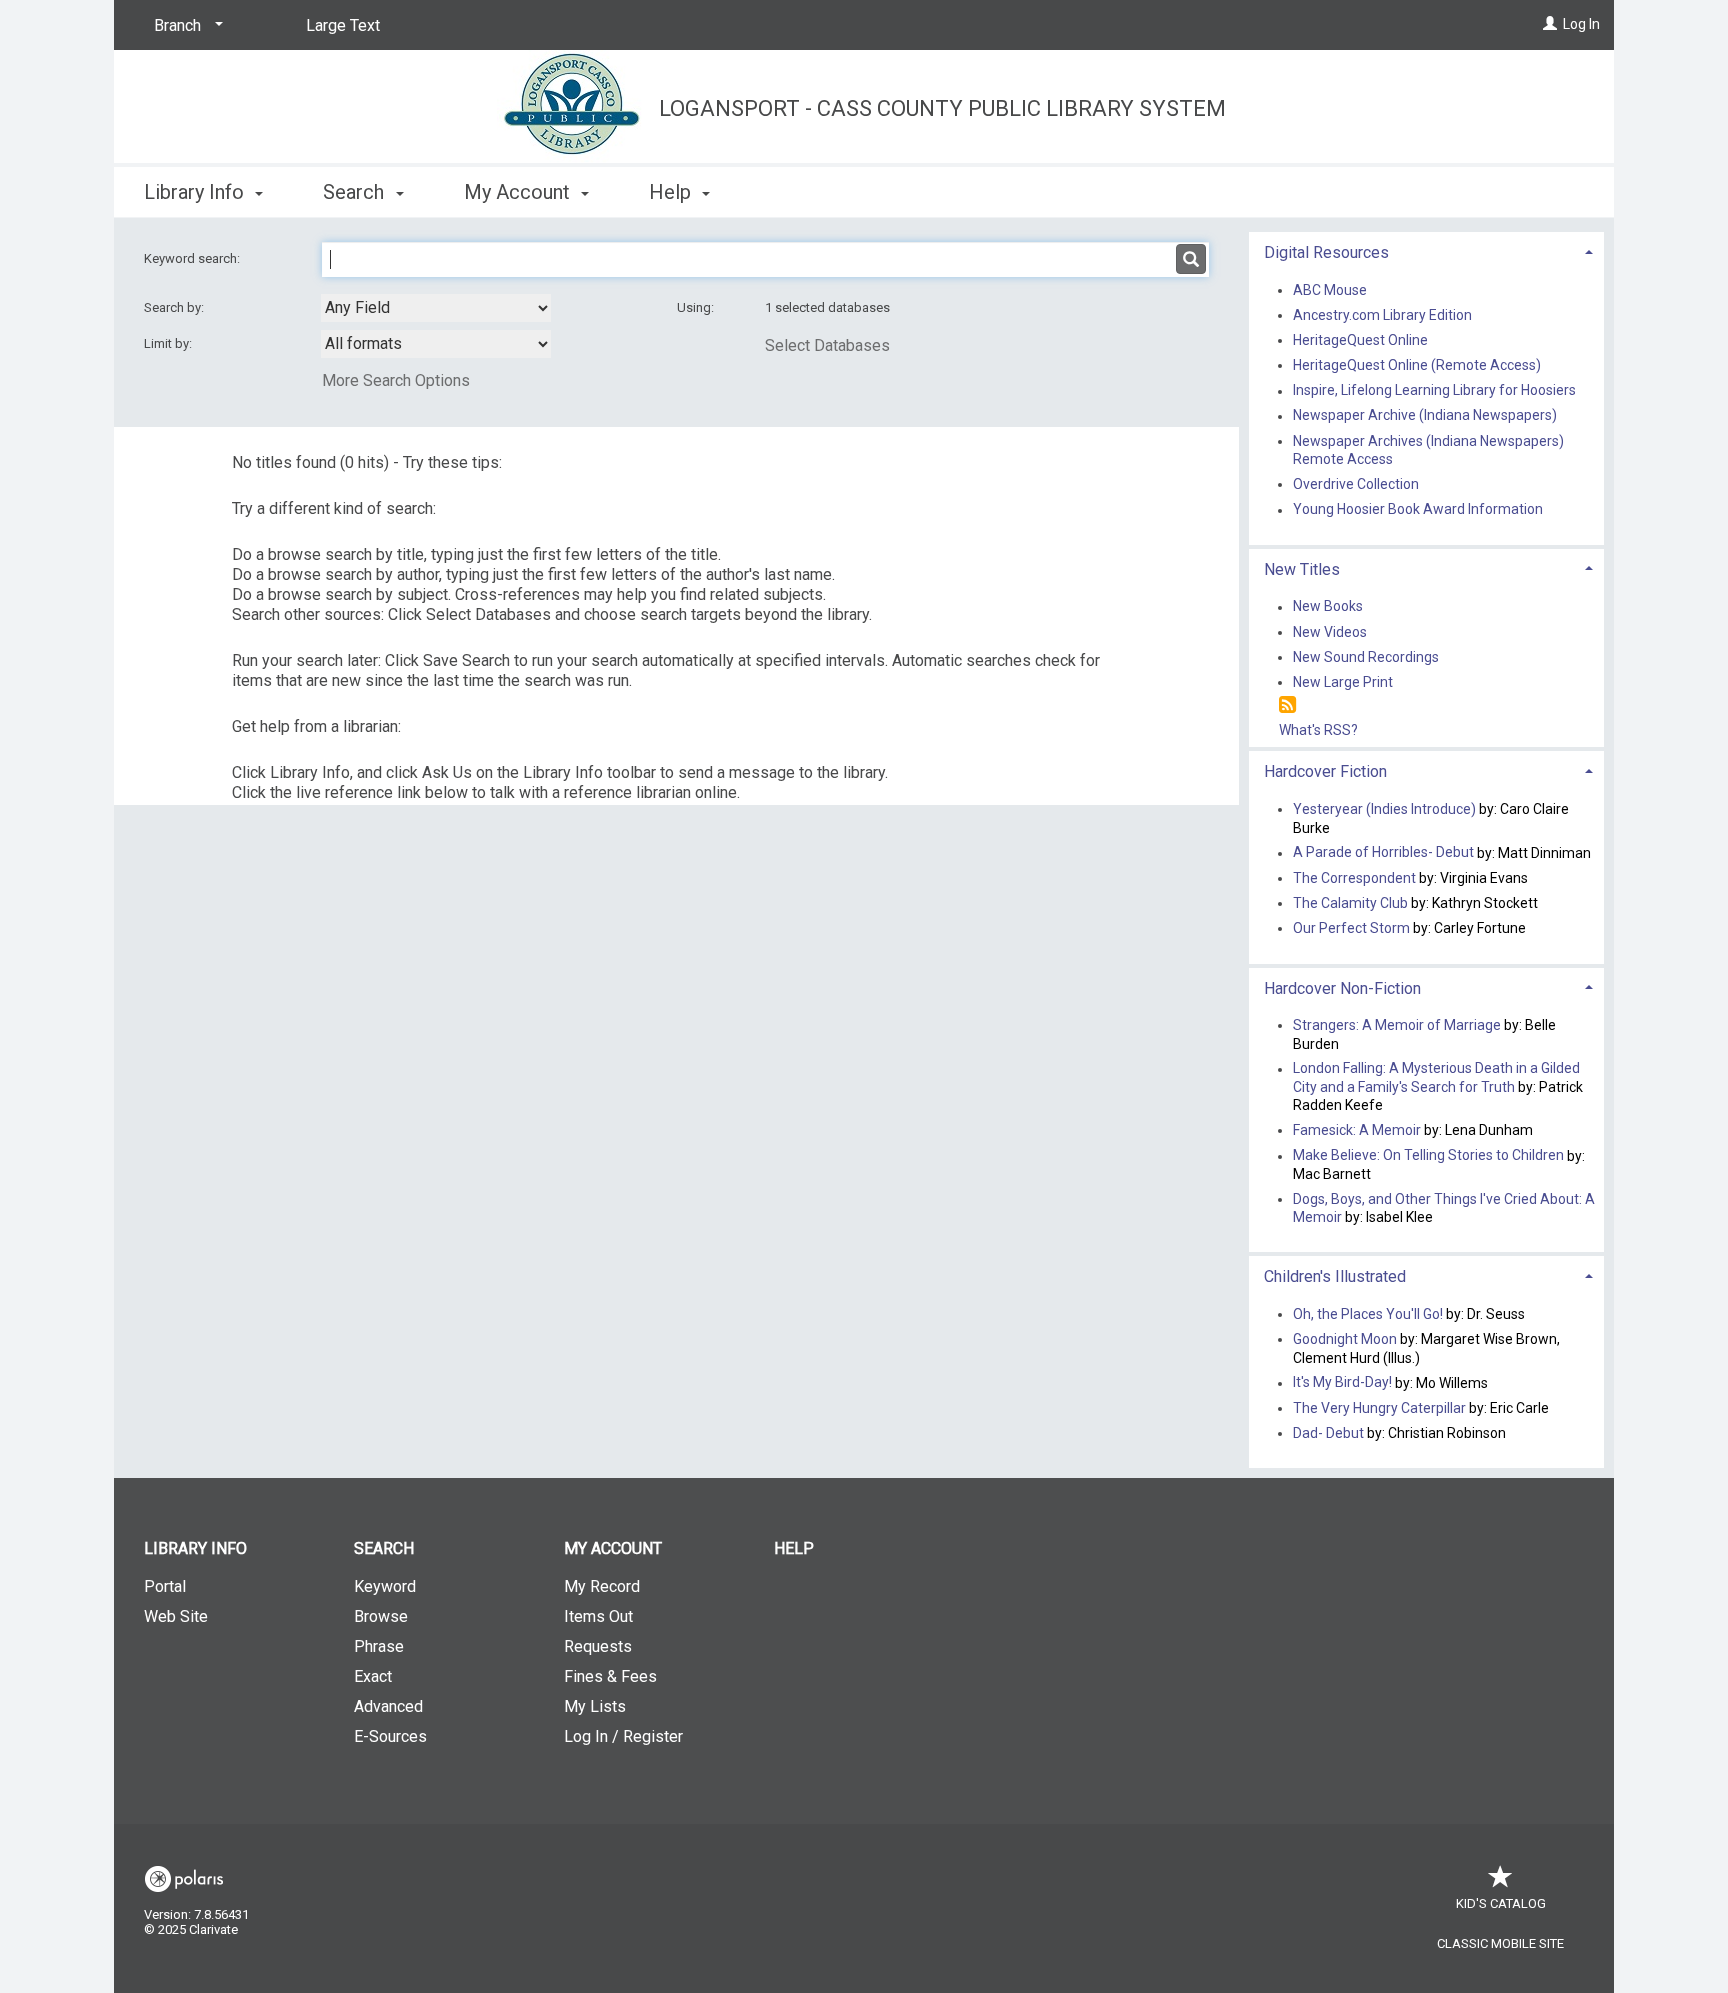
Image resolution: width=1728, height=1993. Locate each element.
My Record (602, 1586)
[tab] (1426, 250)
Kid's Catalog (1501, 1903)
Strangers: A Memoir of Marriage (1397, 1025)
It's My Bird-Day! (1342, 1383)
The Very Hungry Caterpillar (1379, 1408)
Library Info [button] (196, 192)
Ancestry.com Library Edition (1382, 315)
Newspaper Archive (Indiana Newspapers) (1425, 416)
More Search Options (396, 380)
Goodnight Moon (1345, 1339)
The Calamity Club (1350, 903)
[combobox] (436, 308)
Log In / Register (623, 1736)
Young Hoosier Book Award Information (1418, 510)
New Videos (1330, 632)
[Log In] (1550, 24)
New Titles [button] (1302, 569)
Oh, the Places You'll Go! (1368, 1314)
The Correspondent (1354, 878)
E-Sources (390, 1736)
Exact (373, 1676)
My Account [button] (519, 192)
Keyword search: (193, 258)
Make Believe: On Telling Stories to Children (1428, 1156)
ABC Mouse (1330, 290)
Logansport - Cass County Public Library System (942, 108)
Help (794, 1548)
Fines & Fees (610, 1676)
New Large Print (1343, 682)
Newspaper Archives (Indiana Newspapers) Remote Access (1428, 450)
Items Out (598, 1616)
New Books (1328, 607)
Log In (1581, 24)
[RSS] (1287, 705)
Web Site (176, 1616)
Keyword (385, 1586)
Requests (598, 1646)
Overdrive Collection (1356, 484)
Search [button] (356, 192)
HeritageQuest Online (1360, 340)
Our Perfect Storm (1351, 928)
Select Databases (827, 345)
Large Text (343, 25)
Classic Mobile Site (1500, 1943)
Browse (381, 1616)
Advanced (388, 1706)
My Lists (595, 1706)
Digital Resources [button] (1326, 252)
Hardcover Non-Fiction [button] (1342, 988)
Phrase (379, 1646)
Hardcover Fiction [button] (1325, 771)
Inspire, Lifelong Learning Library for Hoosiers (1434, 391)
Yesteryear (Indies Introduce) (1384, 809)
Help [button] (672, 192)
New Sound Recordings (1366, 657)
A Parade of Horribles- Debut (1385, 853)
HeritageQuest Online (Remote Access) (1417, 365)
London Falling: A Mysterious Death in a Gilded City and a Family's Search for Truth (1436, 1078)
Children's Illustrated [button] (1335, 1276)
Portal (165, 1586)
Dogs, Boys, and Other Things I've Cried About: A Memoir (1444, 1208)
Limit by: (169, 343)
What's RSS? (1318, 730)
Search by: (175, 307)
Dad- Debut (1328, 1433)
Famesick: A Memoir (1357, 1130)
